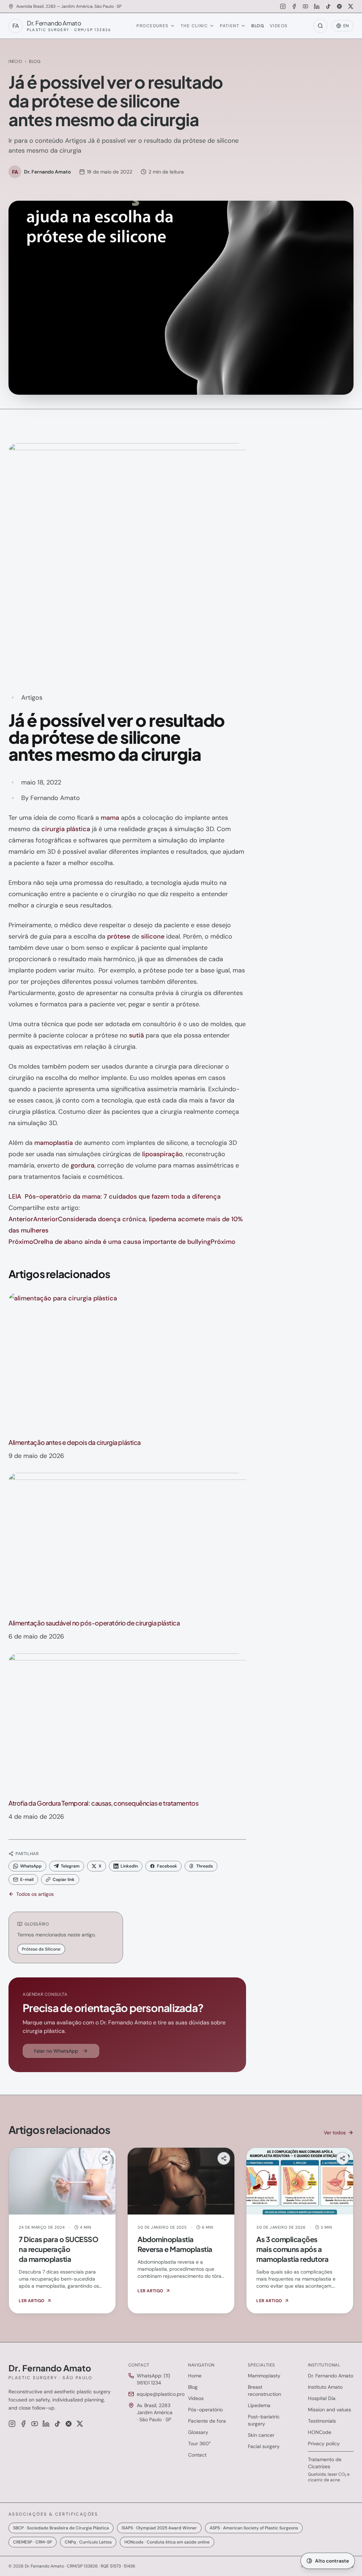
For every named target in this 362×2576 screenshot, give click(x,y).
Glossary (198, 2432)
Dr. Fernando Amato (331, 2376)
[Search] (320, 26)
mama (110, 818)
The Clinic (194, 26)
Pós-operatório (205, 2410)
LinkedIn (129, 1866)
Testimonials (322, 2421)
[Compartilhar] (105, 2158)
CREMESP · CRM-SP (33, 2542)
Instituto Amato (325, 2387)
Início (15, 61)
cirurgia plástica (66, 829)
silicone (153, 936)
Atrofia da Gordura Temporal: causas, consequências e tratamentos (103, 1803)
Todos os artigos (35, 1894)
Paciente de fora (207, 2421)
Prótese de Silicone (41, 1949)
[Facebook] (294, 6)
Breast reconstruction (264, 2390)
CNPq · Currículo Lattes (88, 2542)
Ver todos (335, 2133)
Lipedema (259, 2405)
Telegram (70, 1866)
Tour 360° (199, 2443)
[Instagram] (283, 6)
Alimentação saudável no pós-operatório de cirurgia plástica (94, 1623)
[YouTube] (305, 6)
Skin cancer (261, 2435)
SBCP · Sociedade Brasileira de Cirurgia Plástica (61, 2528)
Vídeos (196, 2398)
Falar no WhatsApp (56, 2051)
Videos (279, 26)
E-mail (27, 1880)
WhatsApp (31, 1866)
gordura (83, 1165)
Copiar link (64, 1880)
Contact (197, 2455)
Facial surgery (264, 2446)
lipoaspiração (162, 1154)
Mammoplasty (264, 2376)
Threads (205, 1866)
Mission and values (329, 2410)
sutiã (136, 1035)
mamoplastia (54, 1143)
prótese (119, 936)
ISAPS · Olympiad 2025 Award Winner (159, 2528)
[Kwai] (339, 6)
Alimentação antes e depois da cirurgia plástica (75, 1442)
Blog (258, 26)
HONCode (320, 2432)
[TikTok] (328, 6)
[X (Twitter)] (351, 6)
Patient (230, 26)
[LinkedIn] (317, 6)
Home (195, 2376)
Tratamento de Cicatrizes (325, 2463)
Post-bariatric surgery (264, 2420)
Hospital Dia (322, 2398)
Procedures (152, 26)
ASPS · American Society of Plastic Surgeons (254, 2528)
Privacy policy (324, 2443)
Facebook (167, 1866)
